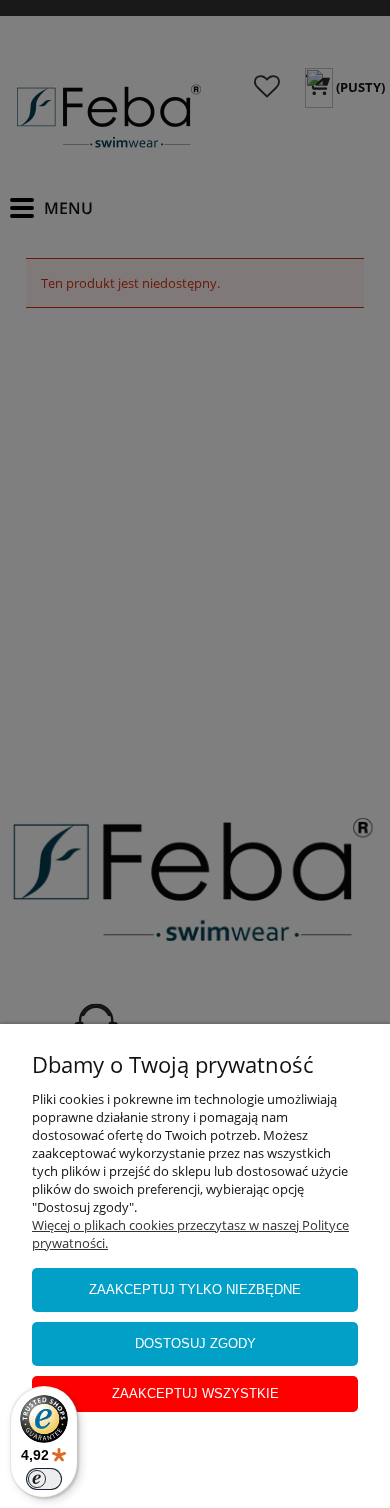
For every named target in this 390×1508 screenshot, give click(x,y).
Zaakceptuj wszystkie (195, 1393)
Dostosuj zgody (195, 1343)
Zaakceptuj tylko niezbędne (195, 1289)
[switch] (44, 1479)
